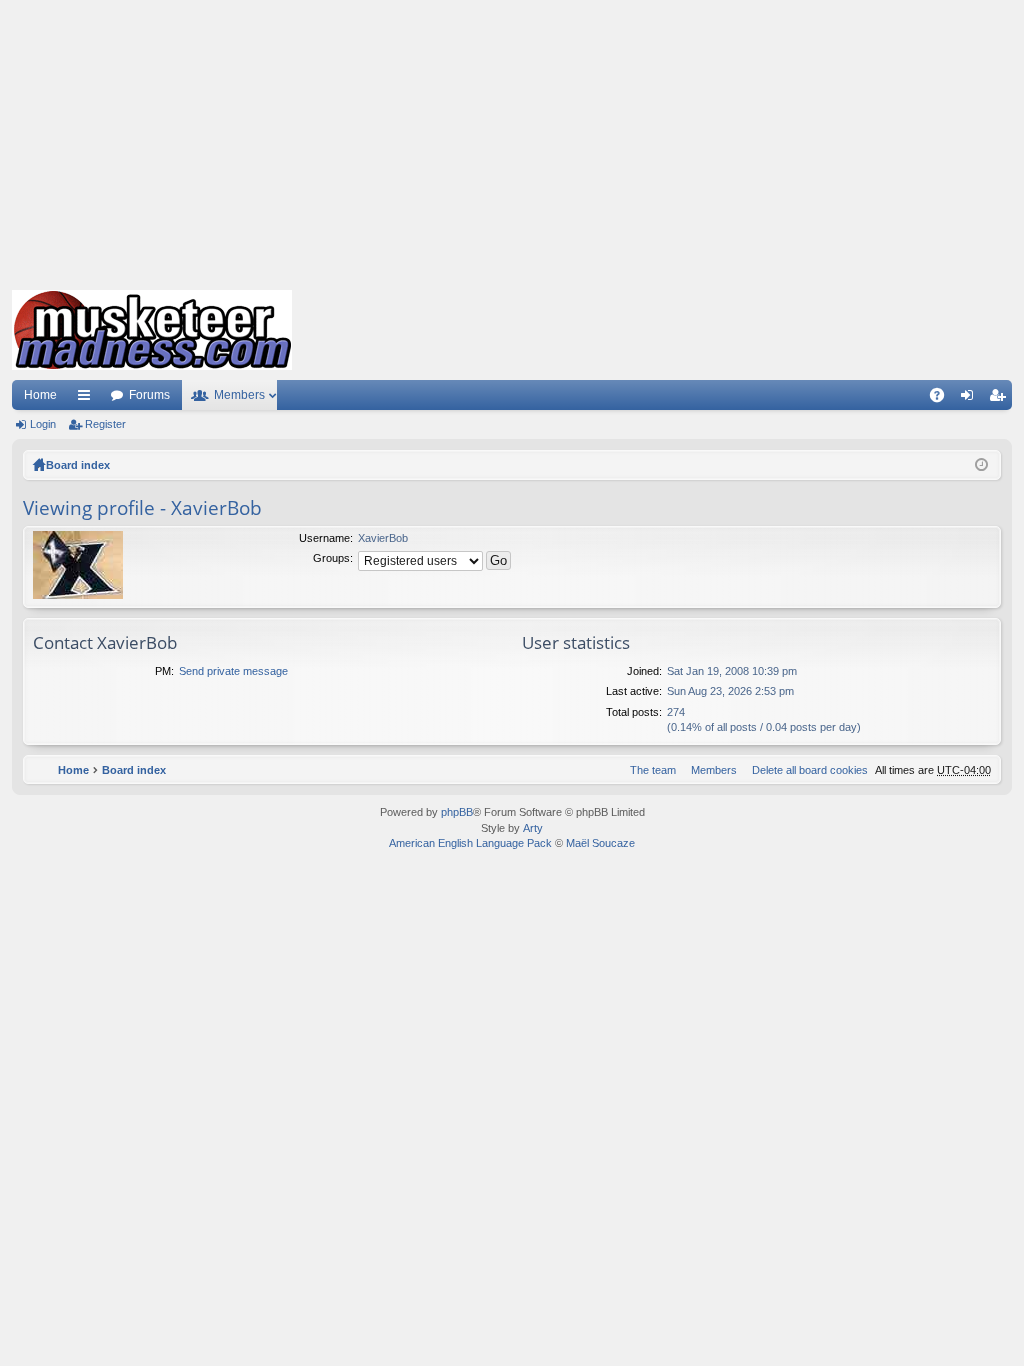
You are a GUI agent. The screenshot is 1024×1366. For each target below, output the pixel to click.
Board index (78, 465)
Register (105, 424)
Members (239, 395)
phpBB (457, 812)
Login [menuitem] (971, 399)
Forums (149, 395)
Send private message (233, 671)
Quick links (88, 399)
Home (40, 395)
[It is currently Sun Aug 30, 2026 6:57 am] (981, 465)
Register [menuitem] (1001, 399)
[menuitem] (806, 770)
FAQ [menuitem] (943, 399)
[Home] (152, 330)
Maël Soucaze (600, 843)
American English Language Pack (470, 843)
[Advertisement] (512, 140)
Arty (533, 828)
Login (43, 424)
